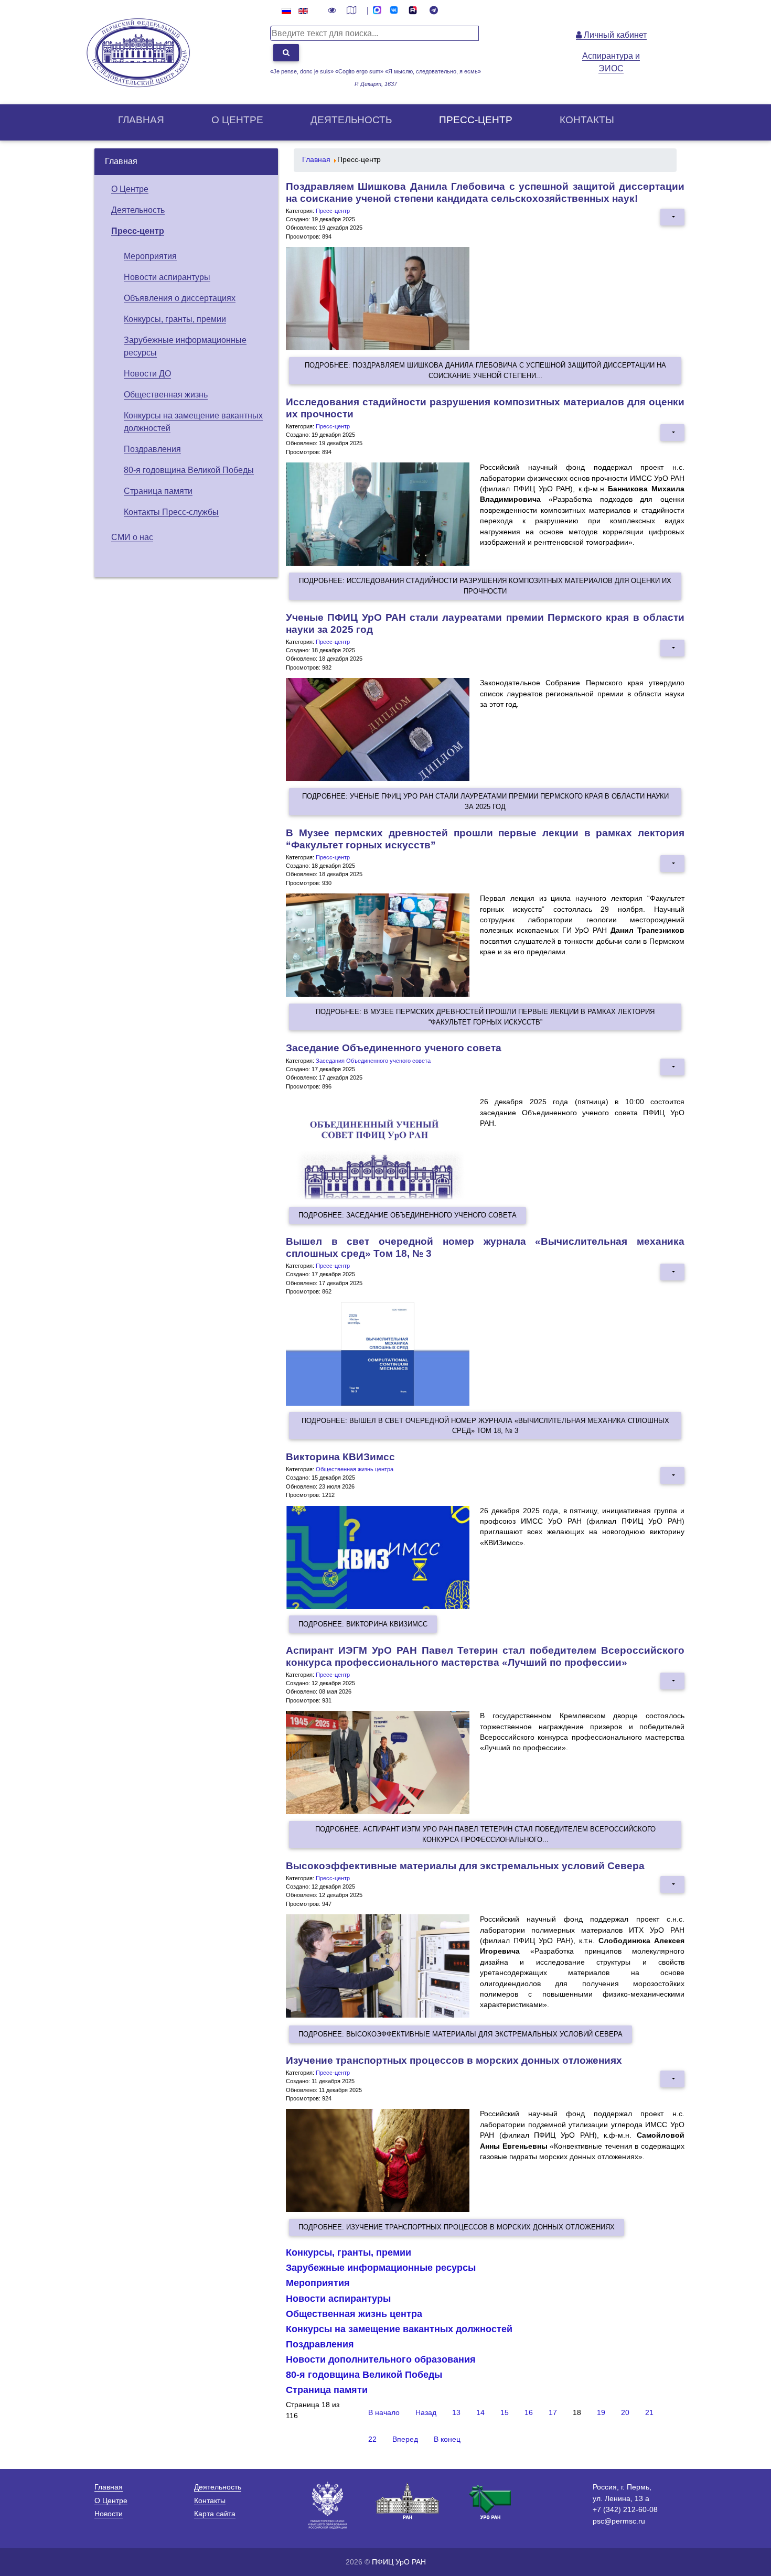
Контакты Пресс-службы (171, 512)
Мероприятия (150, 256)
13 (456, 2413)
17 (553, 2413)
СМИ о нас (132, 537)
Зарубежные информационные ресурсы (381, 2268)
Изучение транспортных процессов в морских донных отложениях (454, 2060)
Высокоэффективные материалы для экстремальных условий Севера (465, 1866)
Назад (426, 2413)
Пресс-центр (476, 120)
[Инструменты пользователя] (672, 217)
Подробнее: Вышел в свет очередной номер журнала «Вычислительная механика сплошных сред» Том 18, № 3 (485, 1426)
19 (601, 2413)
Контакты (587, 120)
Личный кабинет (614, 35)
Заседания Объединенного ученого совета (373, 1061)
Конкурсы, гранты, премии (175, 319)
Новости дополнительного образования (381, 2359)
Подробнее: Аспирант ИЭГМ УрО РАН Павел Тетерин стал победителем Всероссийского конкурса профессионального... (485, 1834)
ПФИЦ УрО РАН (399, 2562)
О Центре (130, 189)
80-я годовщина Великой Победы (189, 470)
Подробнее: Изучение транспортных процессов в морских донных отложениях (457, 2227)
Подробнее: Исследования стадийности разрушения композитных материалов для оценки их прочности (485, 586)
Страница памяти (158, 491)
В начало (384, 2413)
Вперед (405, 2439)
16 (529, 2413)
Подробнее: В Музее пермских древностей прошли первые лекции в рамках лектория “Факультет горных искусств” (485, 1017)
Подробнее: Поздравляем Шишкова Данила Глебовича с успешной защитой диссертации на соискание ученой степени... (485, 370)
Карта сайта (215, 2514)
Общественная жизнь (166, 395)
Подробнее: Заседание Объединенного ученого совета (408, 1215)
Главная (141, 120)
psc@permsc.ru (619, 2521)
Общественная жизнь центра (355, 1469)
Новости (109, 2514)
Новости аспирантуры (167, 277)
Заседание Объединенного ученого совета (394, 1048)
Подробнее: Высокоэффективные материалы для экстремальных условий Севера (461, 2034)
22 (372, 2439)
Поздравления (152, 449)
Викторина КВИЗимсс (340, 1457)
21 (649, 2413)
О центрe (237, 120)
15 (505, 2413)
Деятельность (351, 120)
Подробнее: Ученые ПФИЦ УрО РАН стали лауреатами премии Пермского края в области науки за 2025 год (485, 801)
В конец (447, 2439)
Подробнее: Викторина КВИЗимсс (363, 1624)
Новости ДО (147, 374)
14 (480, 2413)
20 (625, 2413)
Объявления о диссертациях (180, 298)
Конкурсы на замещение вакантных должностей (399, 2329)
